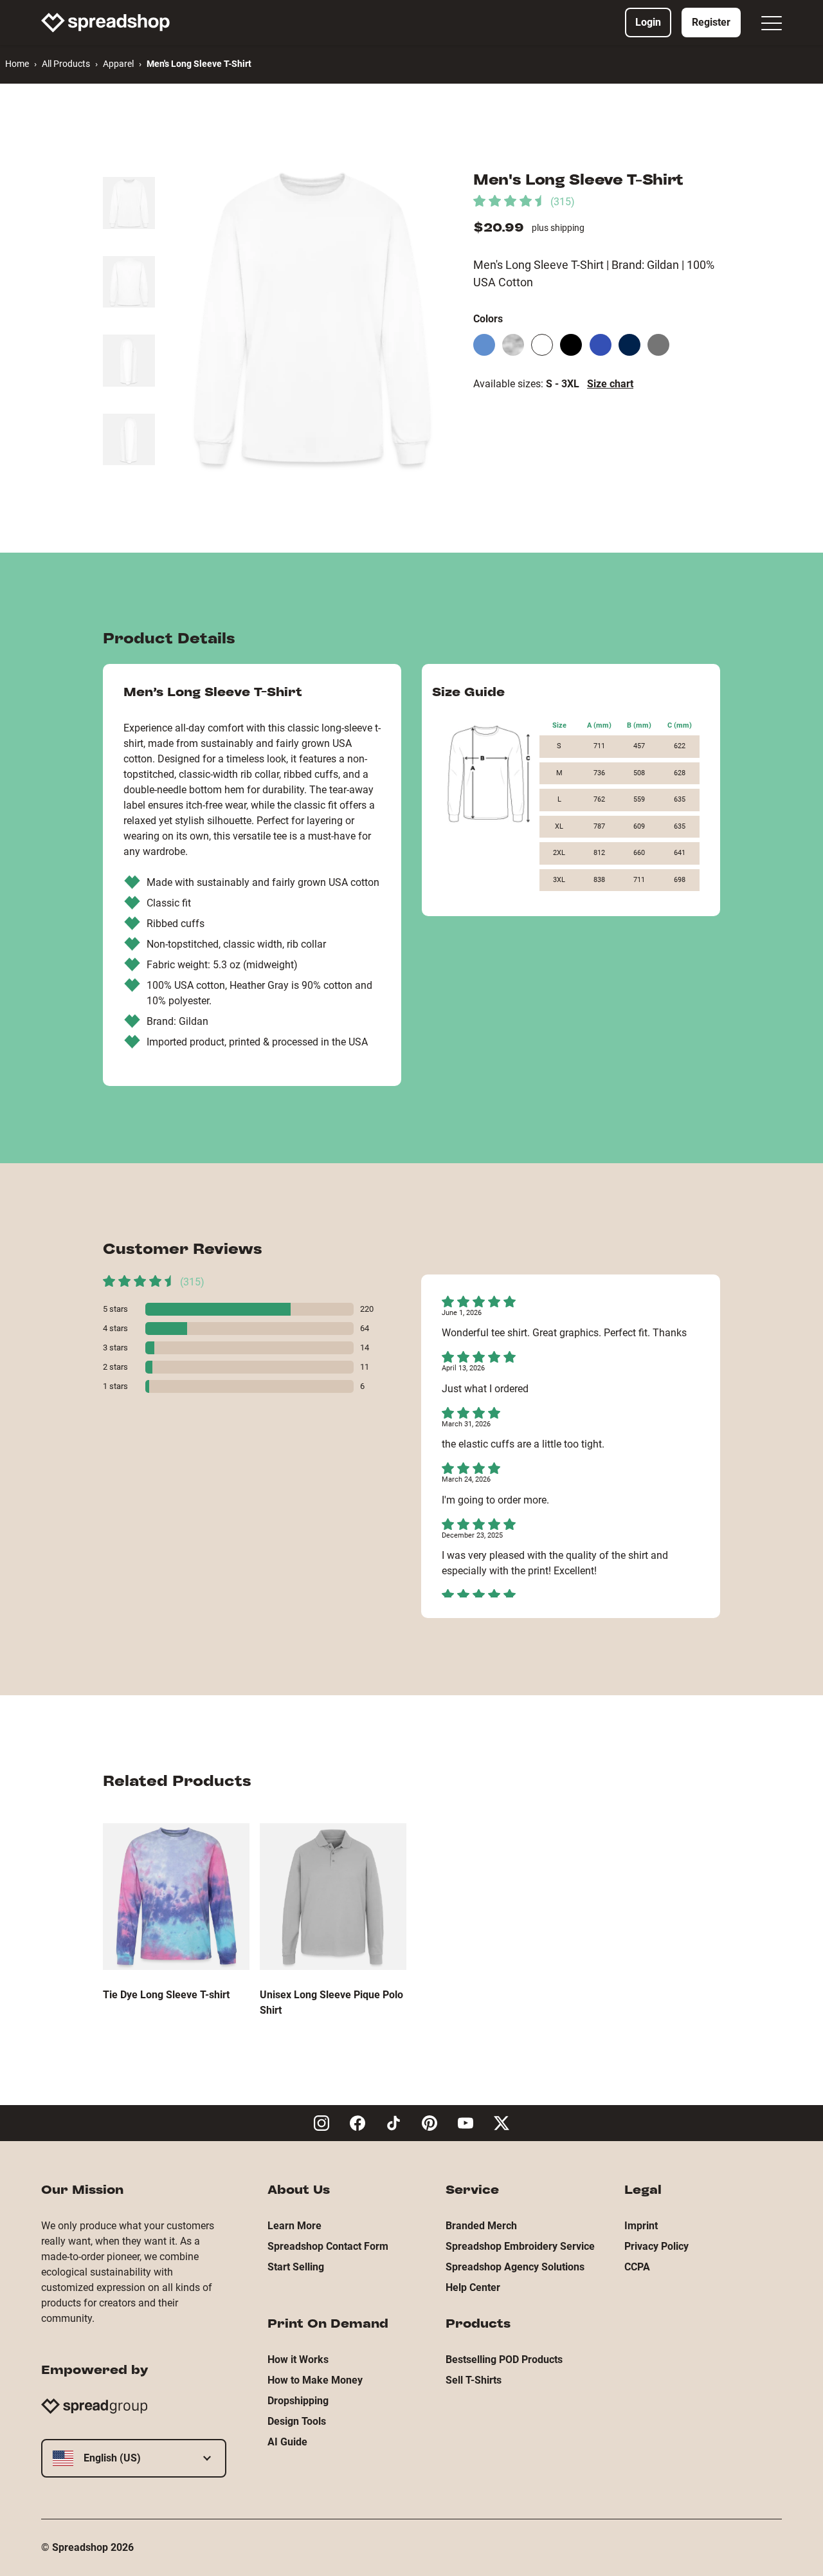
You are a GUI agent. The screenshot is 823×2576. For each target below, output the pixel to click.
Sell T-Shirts (474, 2380)
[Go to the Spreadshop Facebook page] (357, 2123)
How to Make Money (315, 2380)
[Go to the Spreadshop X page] (502, 2123)
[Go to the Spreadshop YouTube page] (466, 2123)
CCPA (637, 2267)
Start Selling (296, 2267)
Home (17, 64)
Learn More (294, 2226)
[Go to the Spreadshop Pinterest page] (430, 2123)
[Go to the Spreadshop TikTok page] (393, 2123)
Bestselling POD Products (504, 2360)
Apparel (118, 64)
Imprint (641, 2226)
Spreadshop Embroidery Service (520, 2246)
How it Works (298, 2360)
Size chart (610, 384)
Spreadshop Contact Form (328, 2246)
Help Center (473, 2287)
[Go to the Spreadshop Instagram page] (321, 2123)
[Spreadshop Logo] (105, 23)
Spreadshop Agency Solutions (515, 2267)
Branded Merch (481, 2226)
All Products (66, 64)
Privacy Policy (656, 2246)
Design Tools (297, 2421)
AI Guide (287, 2442)
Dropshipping (298, 2401)
